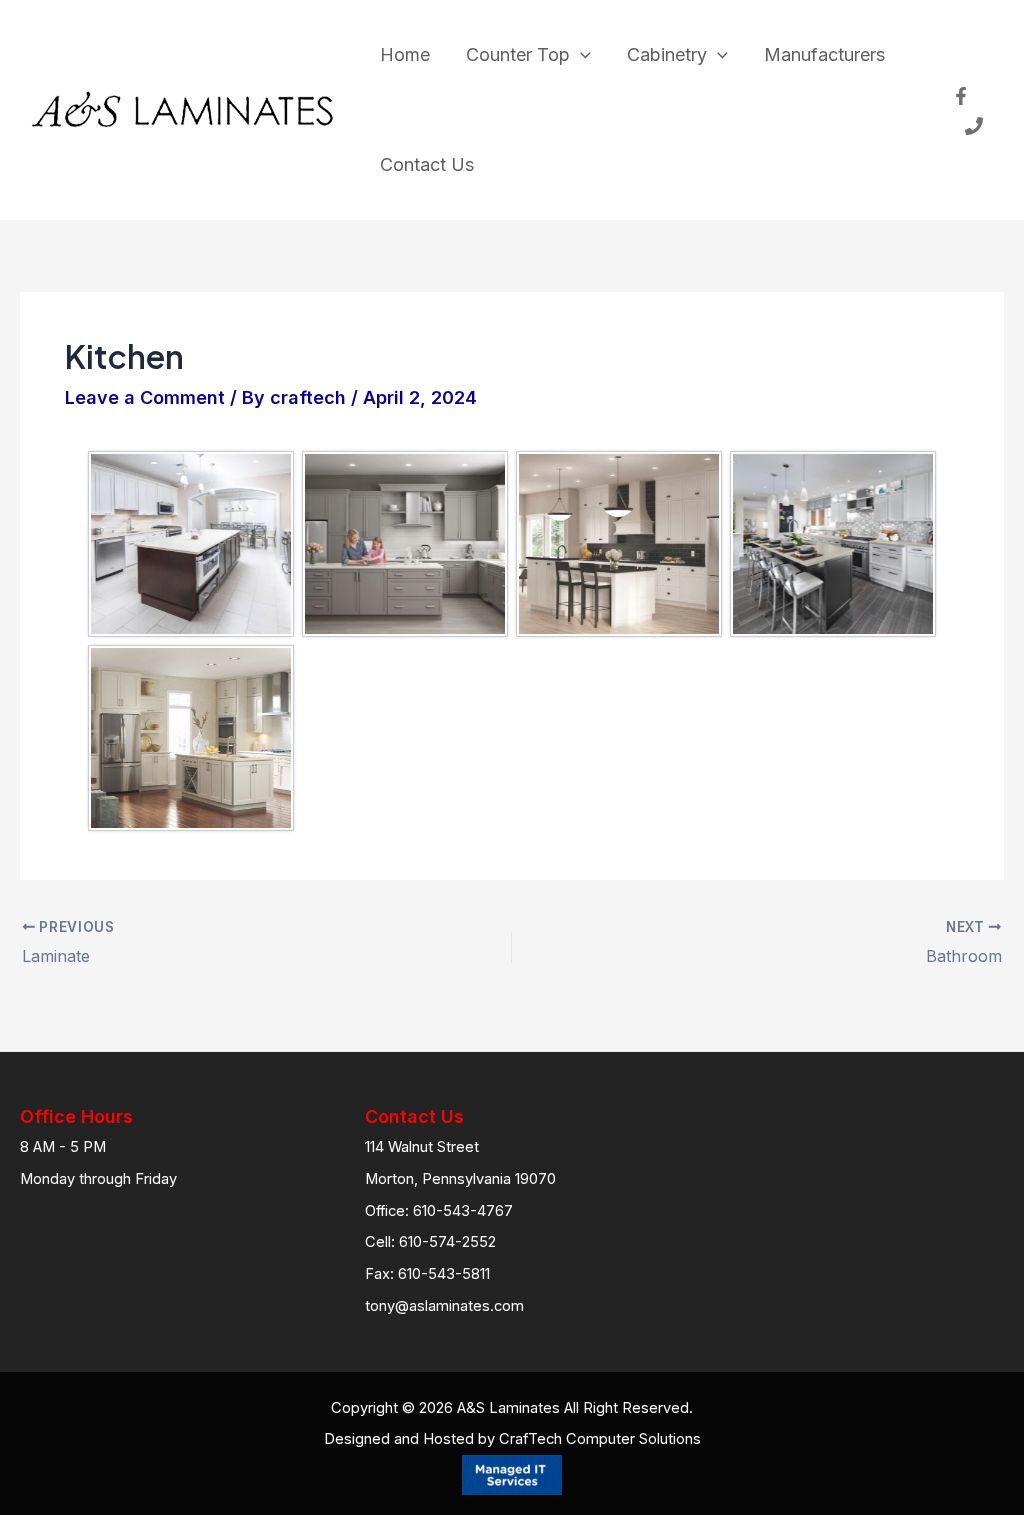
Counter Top (518, 54)
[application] (580, 55)
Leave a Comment (145, 397)
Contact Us (427, 164)
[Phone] (974, 126)
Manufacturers (824, 54)
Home (405, 54)
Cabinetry (667, 54)
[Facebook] (961, 96)
